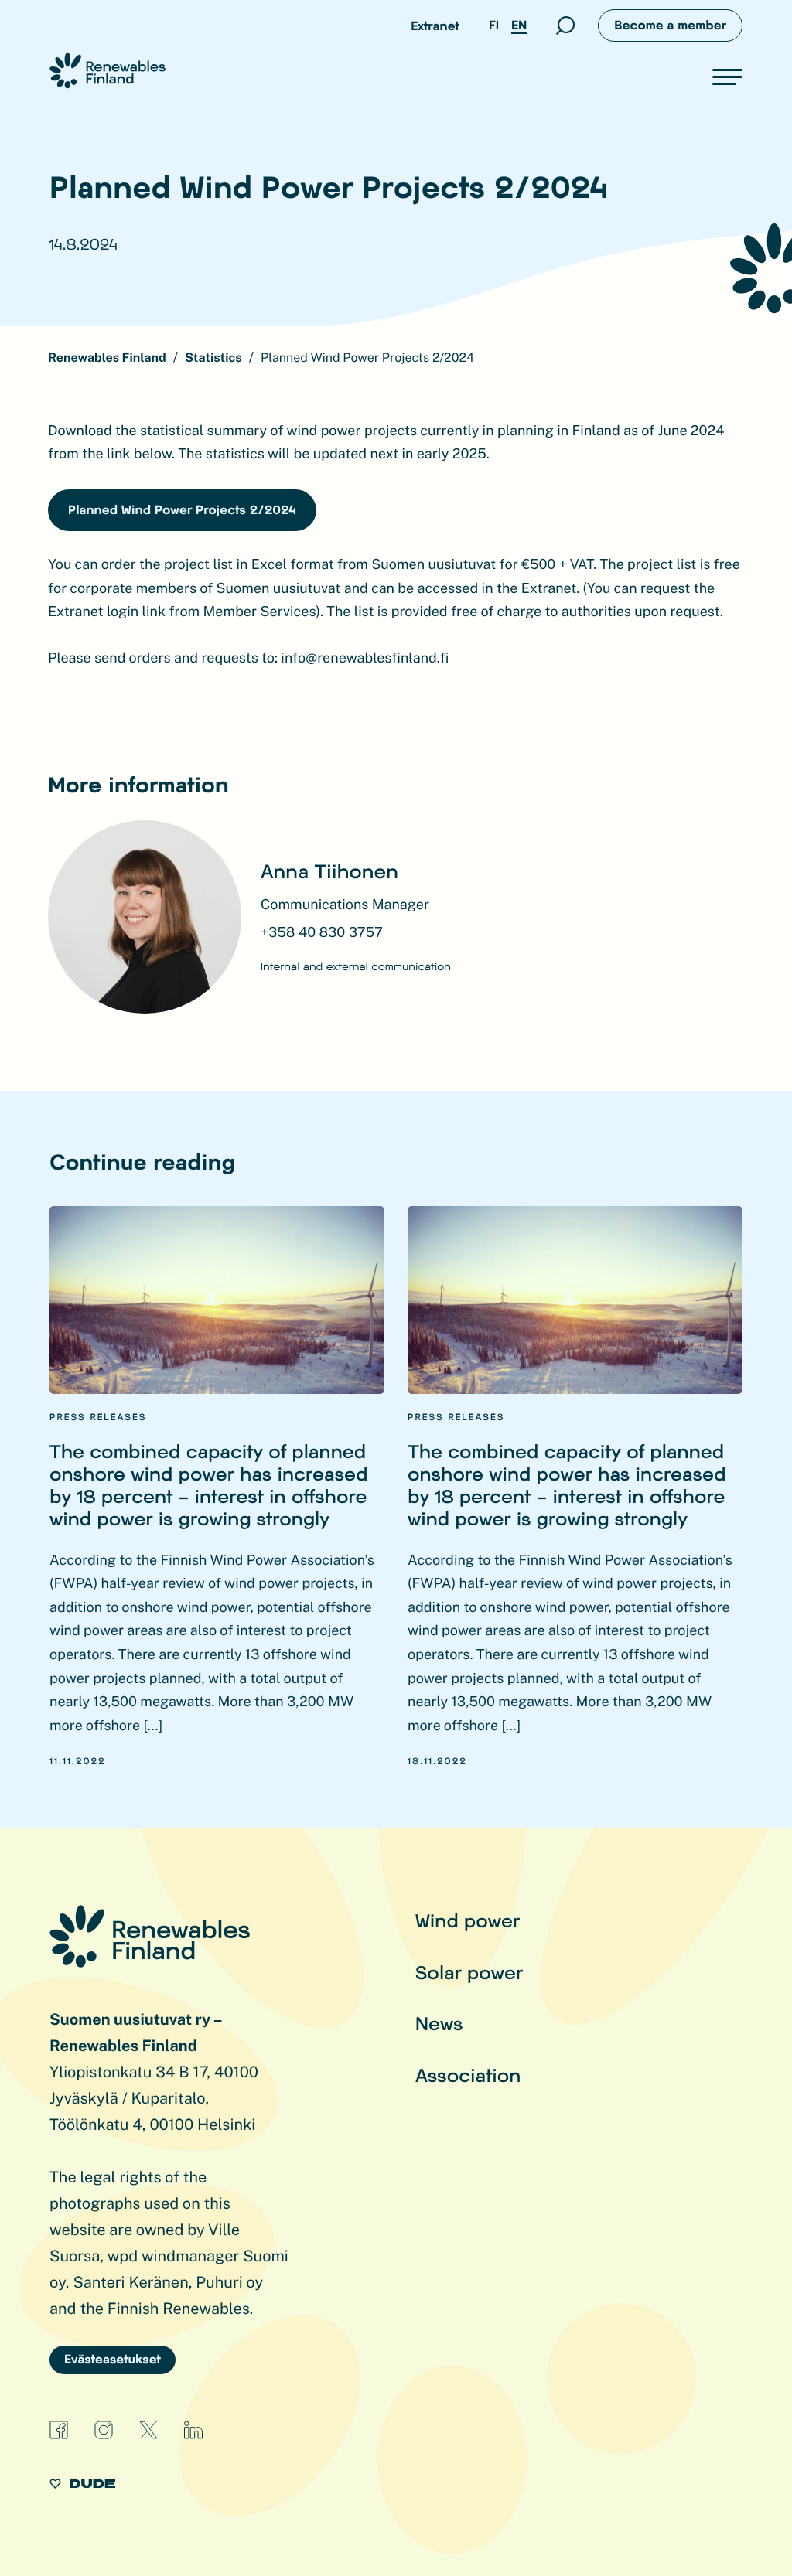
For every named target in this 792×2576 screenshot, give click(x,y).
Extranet (435, 26)
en (519, 25)
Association (468, 2075)
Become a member (670, 25)
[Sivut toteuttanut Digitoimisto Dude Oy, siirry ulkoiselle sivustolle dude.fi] (82, 2486)
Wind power (468, 1920)
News (439, 2023)
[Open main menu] (727, 77)
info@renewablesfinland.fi (363, 658)
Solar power (469, 1972)
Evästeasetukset (113, 2359)
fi (494, 25)
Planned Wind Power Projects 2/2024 (182, 510)
